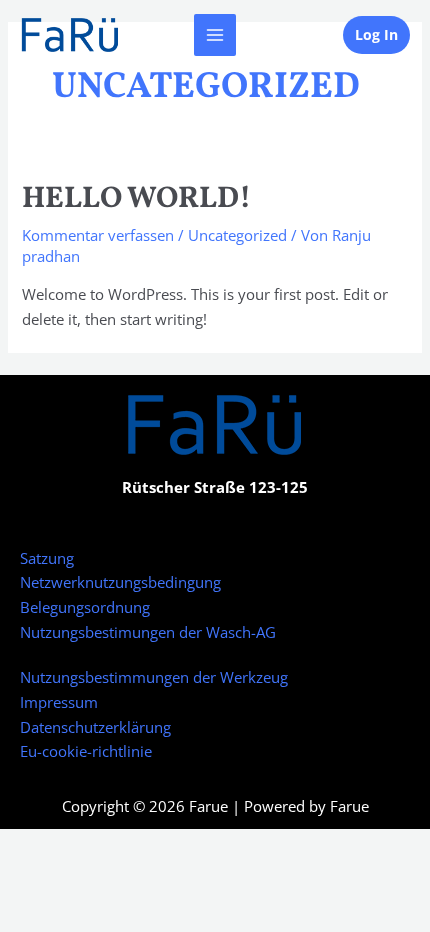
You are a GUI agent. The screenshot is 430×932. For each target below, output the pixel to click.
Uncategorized (237, 235)
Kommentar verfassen (98, 235)
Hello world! (136, 199)
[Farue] (70, 34)
